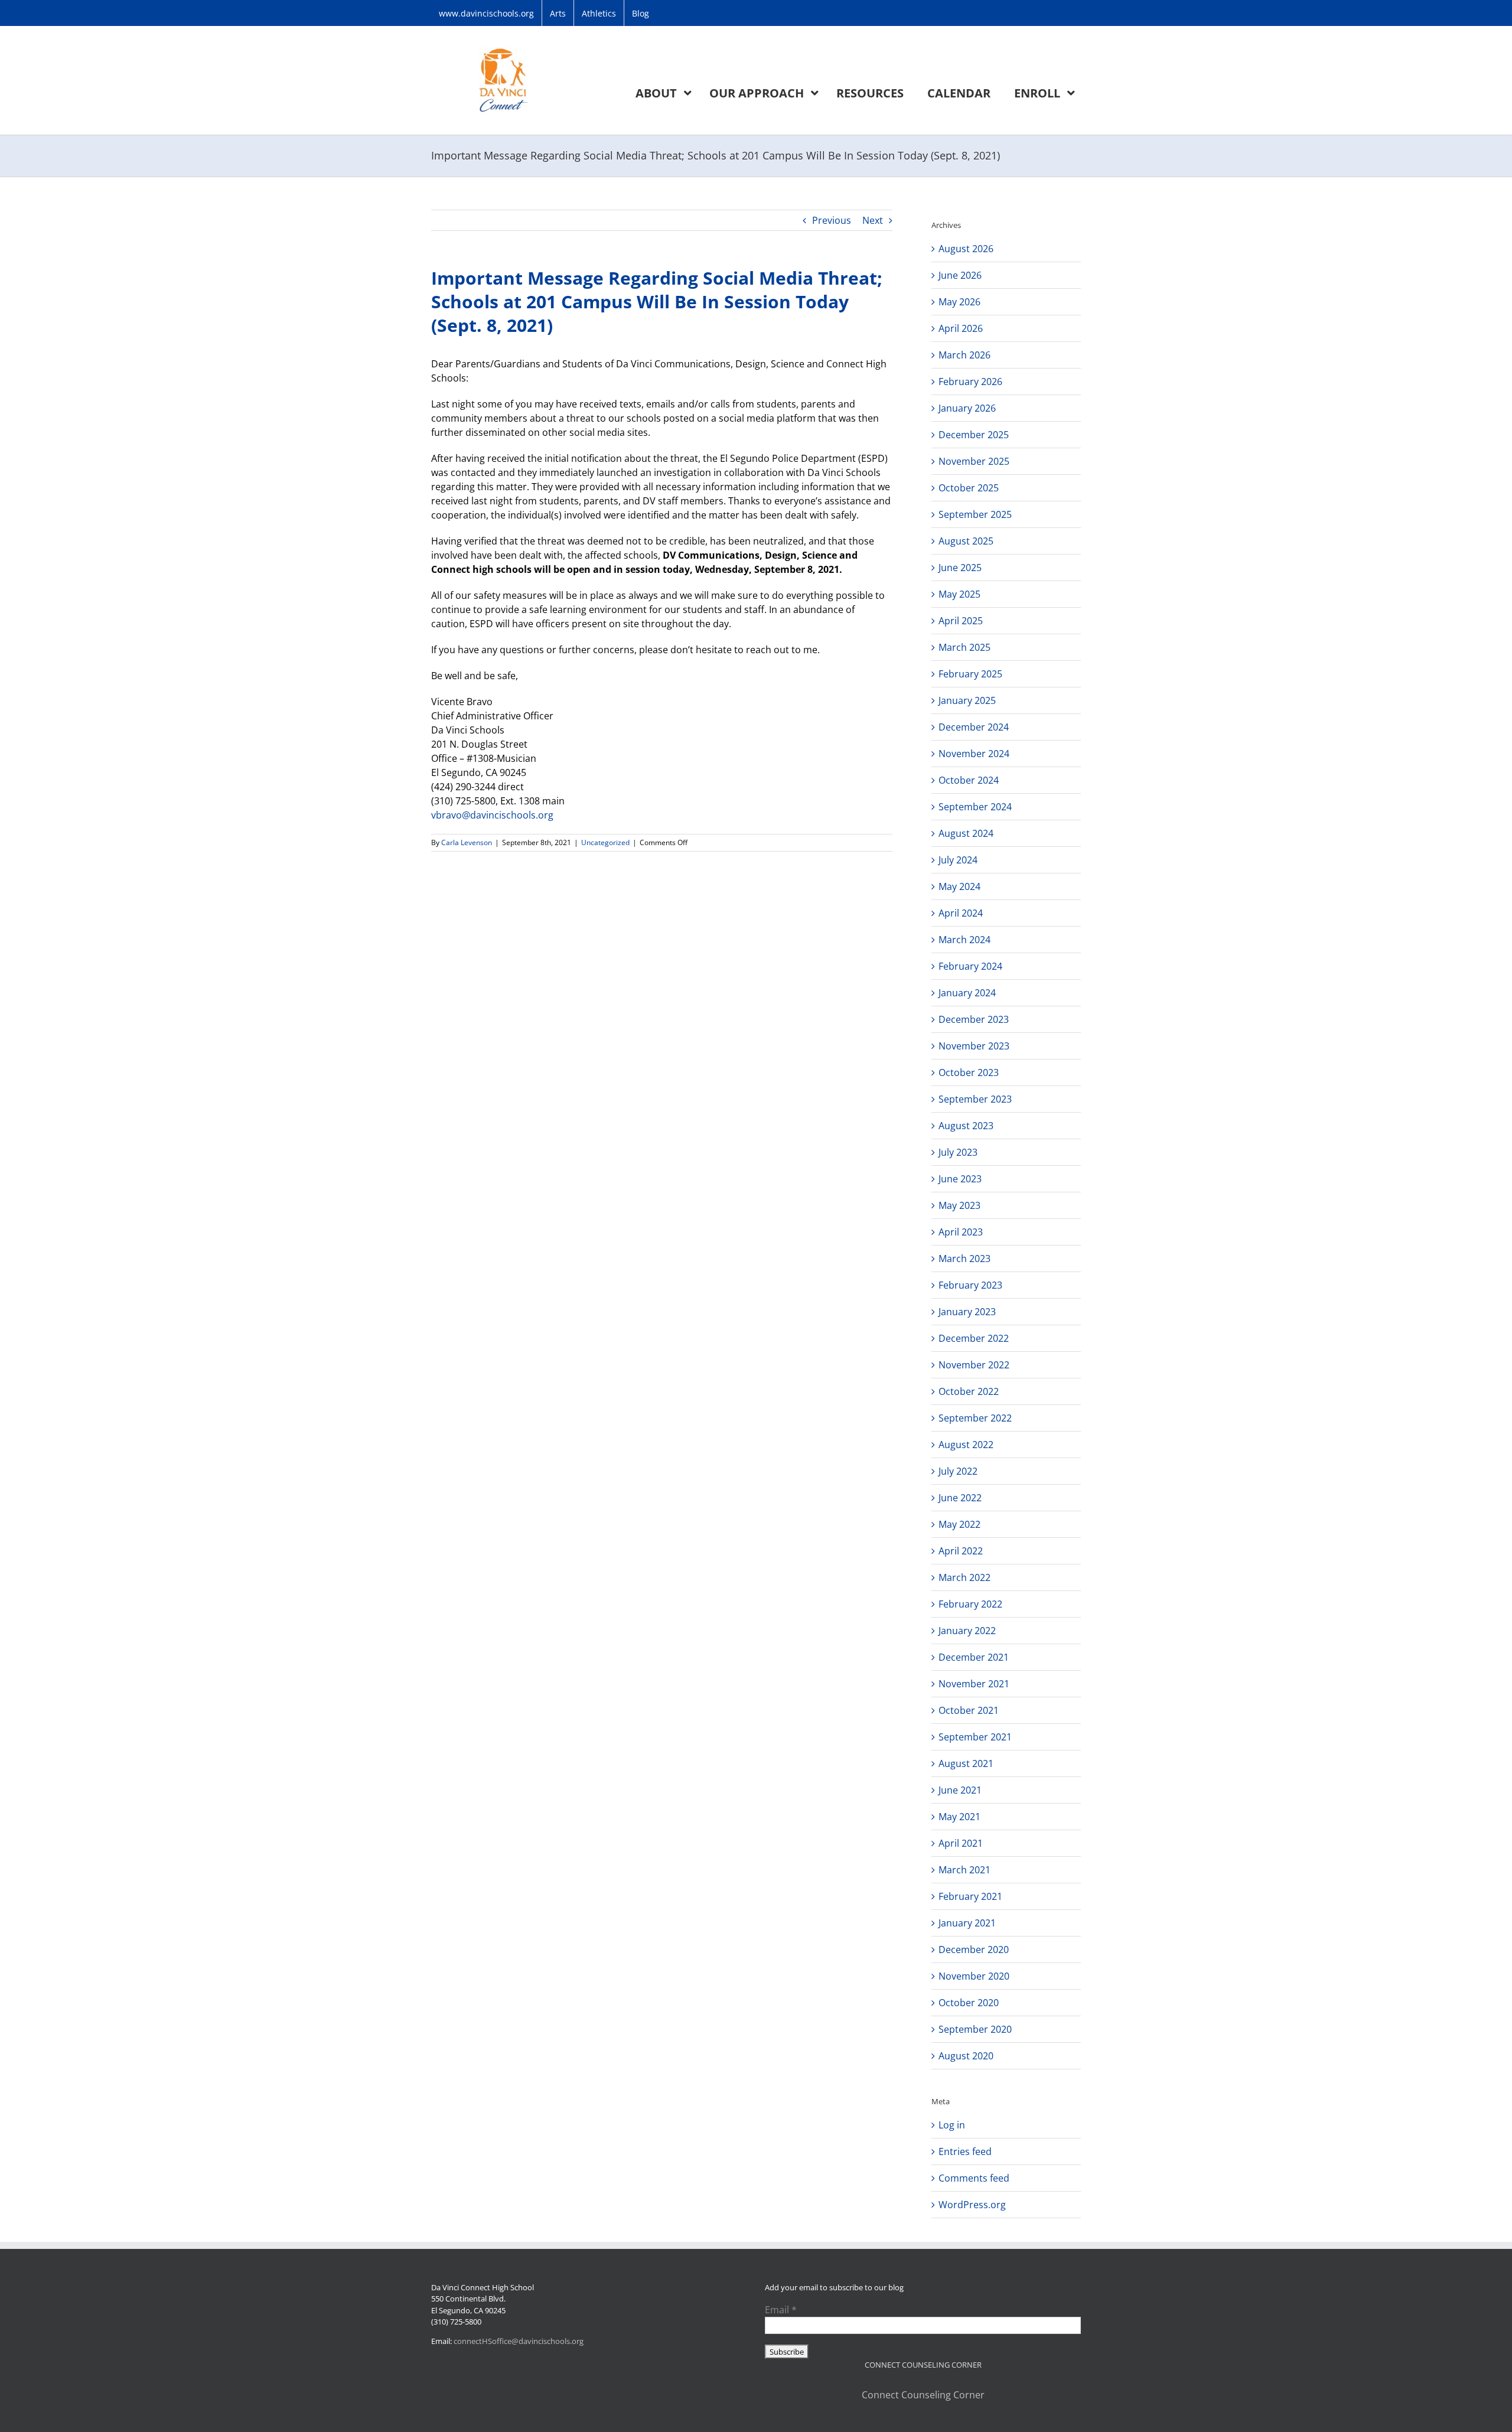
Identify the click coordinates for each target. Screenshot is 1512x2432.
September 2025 (975, 514)
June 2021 (960, 1790)
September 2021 (975, 1737)
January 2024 (967, 993)
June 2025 (960, 568)
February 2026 (970, 382)
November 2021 (974, 1684)
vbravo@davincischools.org (492, 815)
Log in (952, 2125)
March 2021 (964, 1870)
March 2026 (964, 355)
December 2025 (974, 435)
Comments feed (974, 2178)
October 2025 (969, 488)
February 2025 (970, 674)
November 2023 (974, 1046)
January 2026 (967, 408)
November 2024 (974, 754)
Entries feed (965, 2151)
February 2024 (970, 966)
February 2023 (970, 1285)
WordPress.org (972, 2205)
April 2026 (961, 328)
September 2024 (975, 807)
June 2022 (960, 1498)
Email (781, 2310)
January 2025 (967, 700)
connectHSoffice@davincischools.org (519, 2341)
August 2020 (966, 2056)
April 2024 (961, 913)
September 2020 (975, 2029)
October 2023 (969, 1072)
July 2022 (958, 1471)
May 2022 (959, 1524)
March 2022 (964, 1577)
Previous (832, 220)
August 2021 (966, 1763)
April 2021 (961, 1843)
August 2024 (966, 833)
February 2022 (970, 1604)
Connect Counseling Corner (923, 2395)
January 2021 (967, 1923)
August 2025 (966, 541)
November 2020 (974, 1976)
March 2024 (964, 940)
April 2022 (961, 1551)
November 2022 (974, 1365)
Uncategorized (605, 842)
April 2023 (961, 1232)
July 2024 (958, 860)
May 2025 (959, 594)
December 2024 (974, 727)
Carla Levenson (467, 842)
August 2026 (966, 249)
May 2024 (959, 886)
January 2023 (967, 1312)
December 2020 (974, 1949)
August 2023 (966, 1126)
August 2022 (966, 1445)
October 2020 (969, 2003)
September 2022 (975, 1418)
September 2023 (975, 1099)
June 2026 (960, 275)
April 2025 (961, 621)
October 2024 (969, 780)
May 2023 (959, 1205)
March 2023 (964, 1259)
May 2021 (959, 1817)
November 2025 (974, 461)
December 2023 (974, 1019)
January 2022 (967, 1631)
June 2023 (960, 1179)
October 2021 (969, 1710)
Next (873, 220)
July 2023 (958, 1152)
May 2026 (959, 302)
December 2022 (974, 1338)
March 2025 (964, 647)
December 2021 (974, 1657)
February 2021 (970, 1896)
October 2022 (969, 1391)
